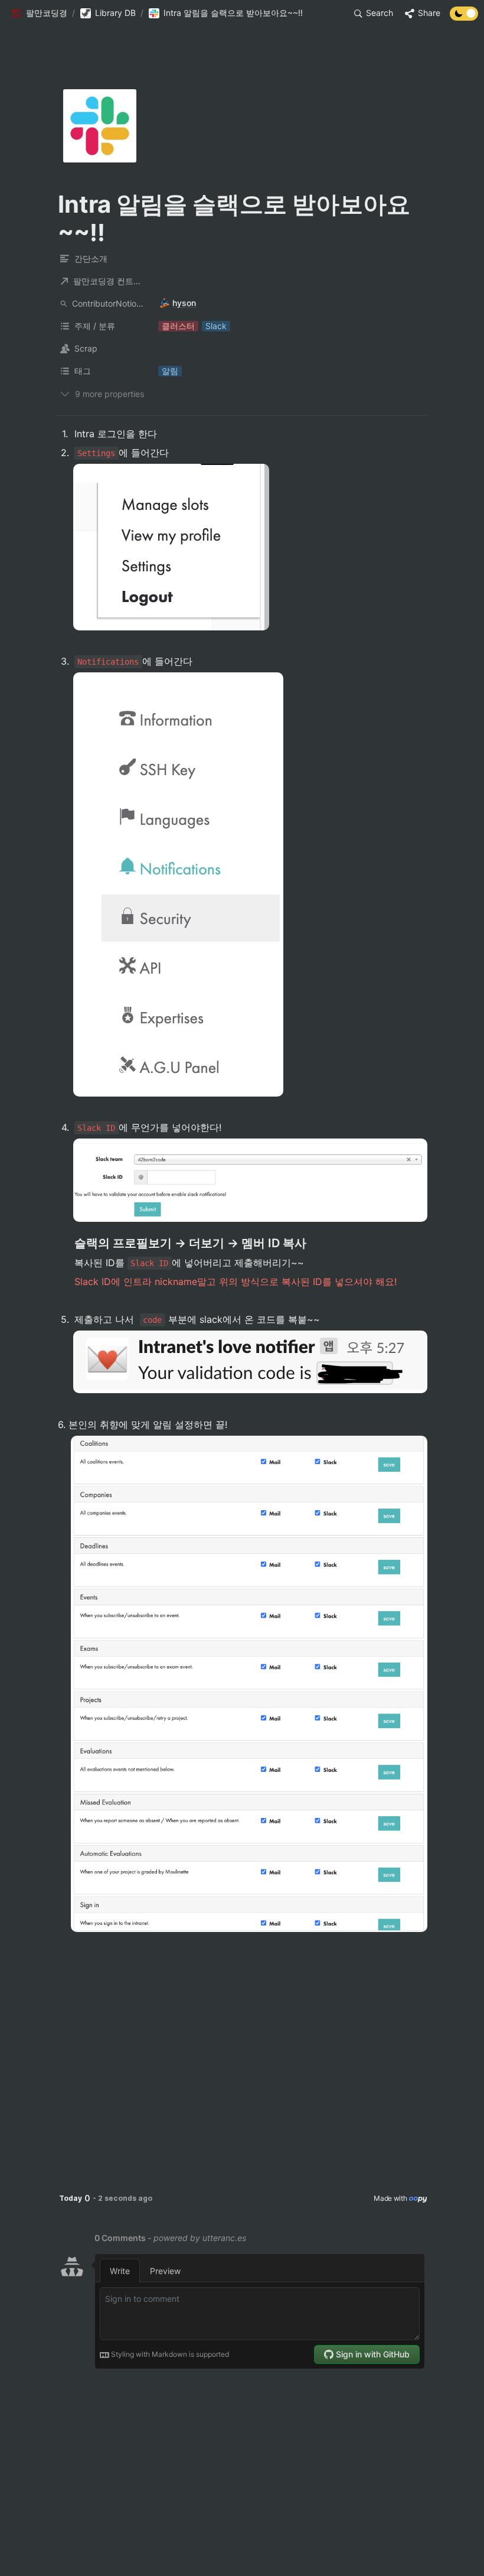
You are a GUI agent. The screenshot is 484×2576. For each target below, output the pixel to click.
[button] (39, 14)
